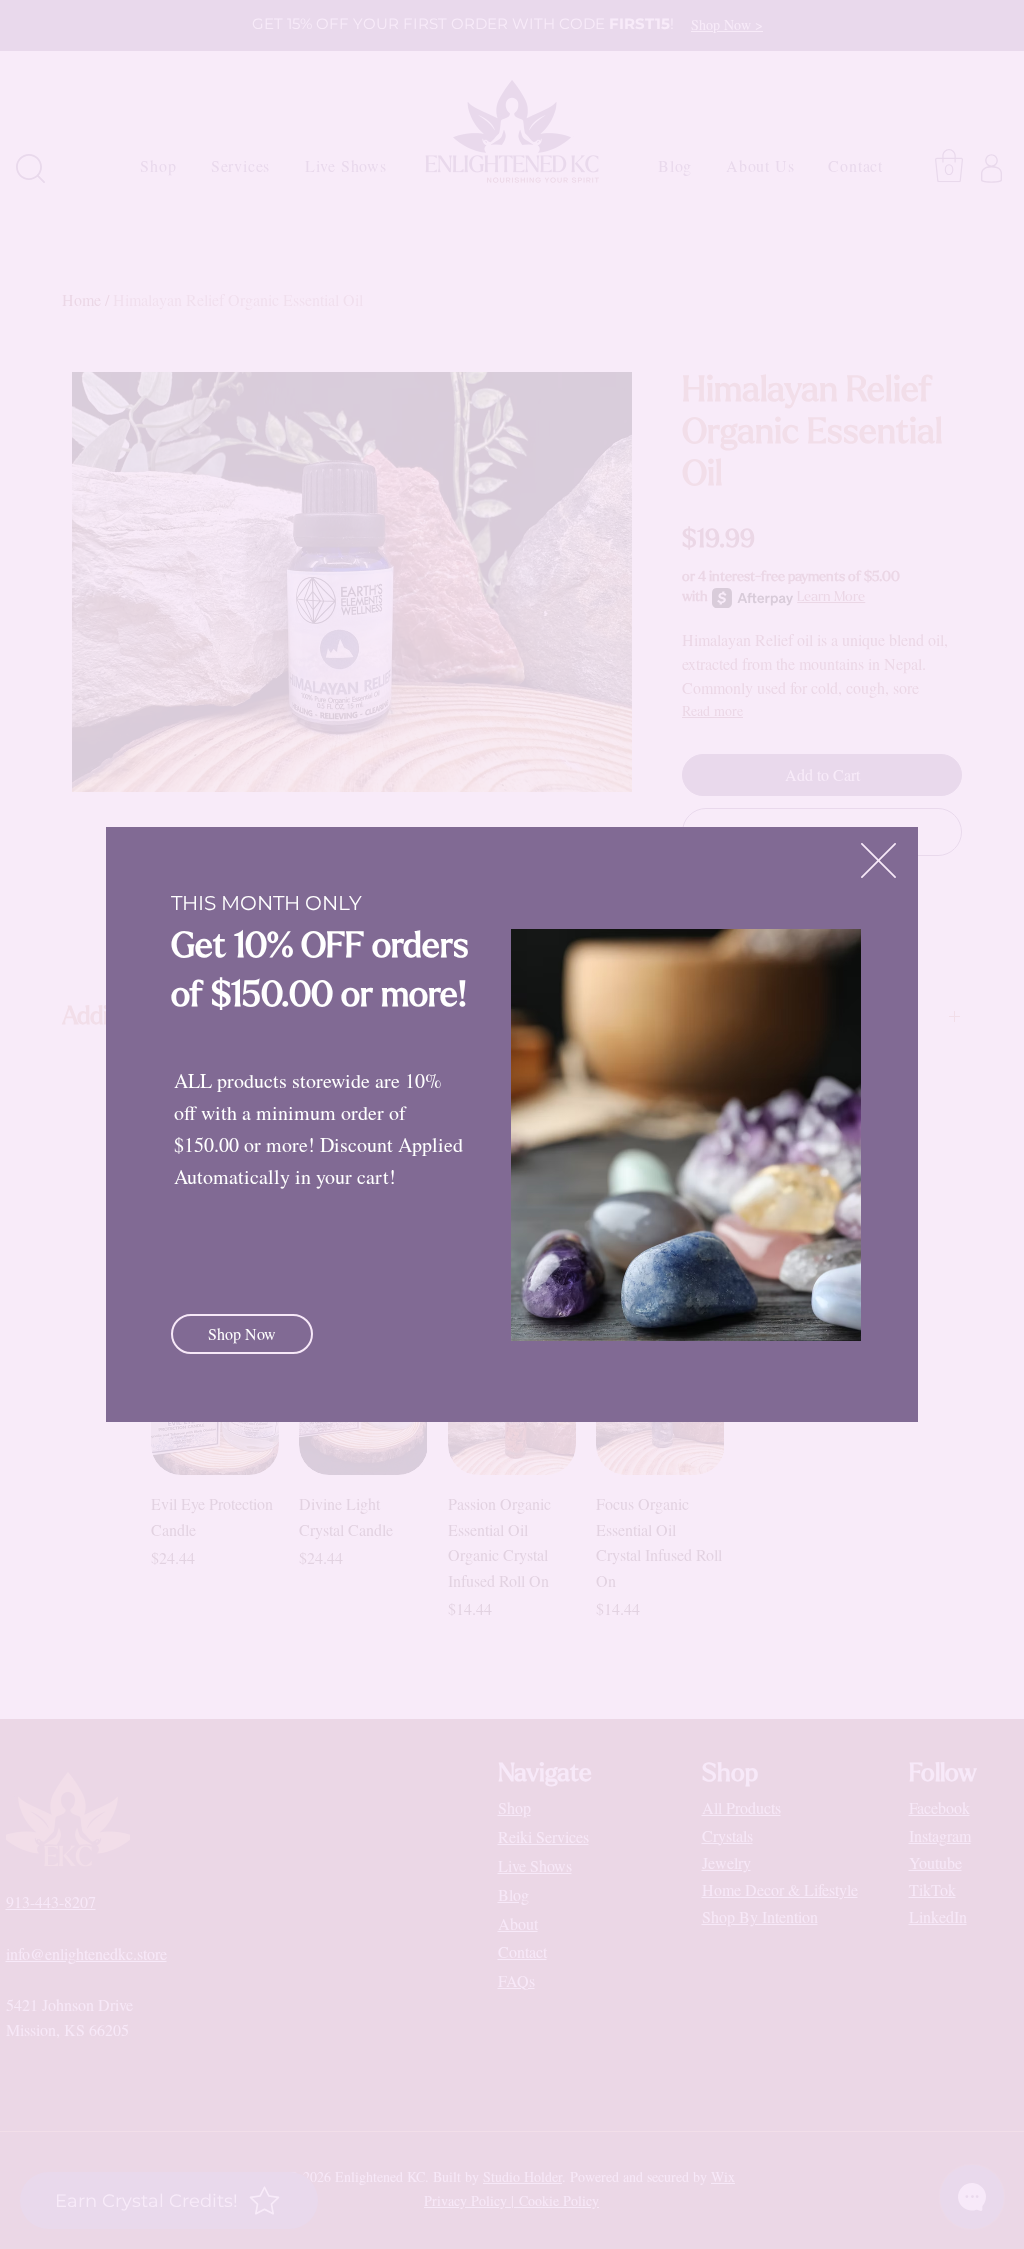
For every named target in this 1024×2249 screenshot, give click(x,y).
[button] (878, 860)
